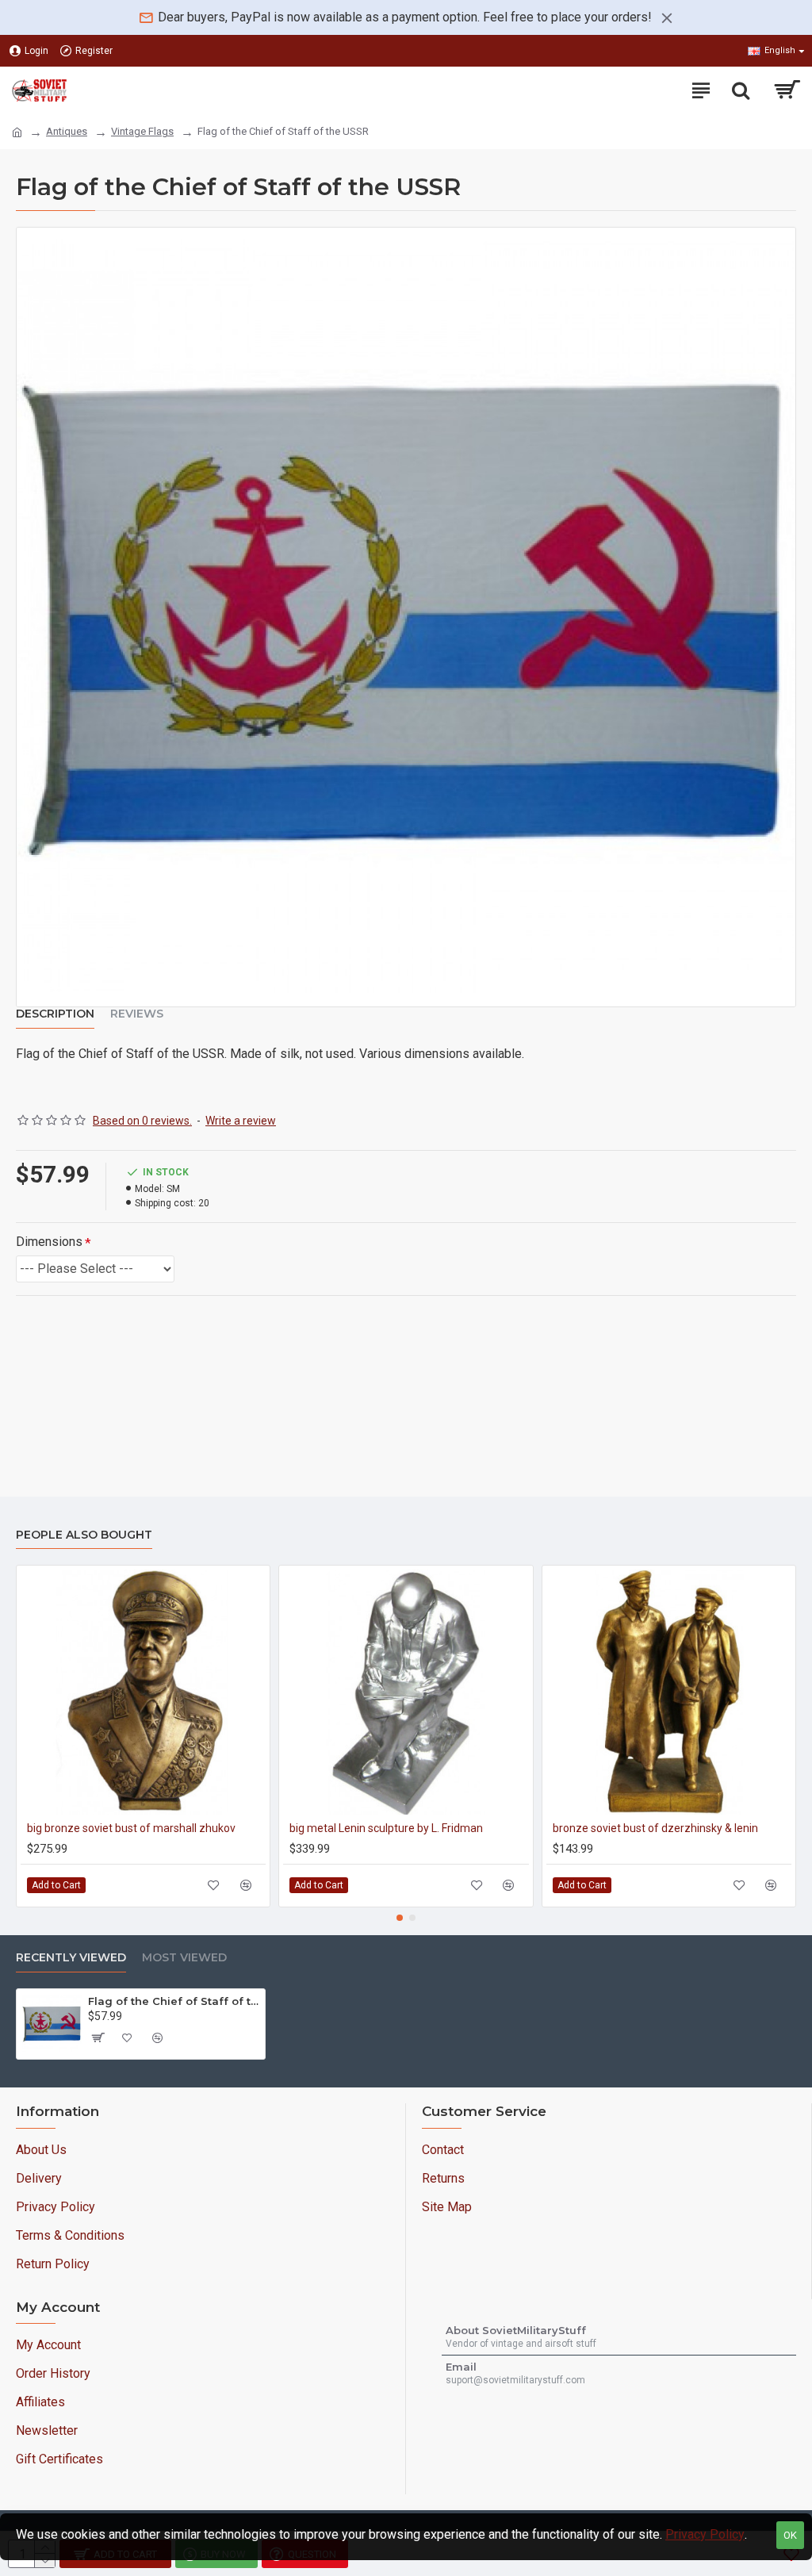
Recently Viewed (71, 1958)
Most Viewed (184, 1958)
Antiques (67, 131)
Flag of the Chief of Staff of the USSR (174, 2001)
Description (55, 1014)
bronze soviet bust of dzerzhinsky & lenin (655, 1828)
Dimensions (49, 1242)
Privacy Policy (705, 2534)
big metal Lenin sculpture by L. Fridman (386, 1828)
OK (790, 2535)
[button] (400, 1918)
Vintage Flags (142, 131)
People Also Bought (84, 1535)
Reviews (137, 1014)
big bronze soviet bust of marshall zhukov (131, 1828)
